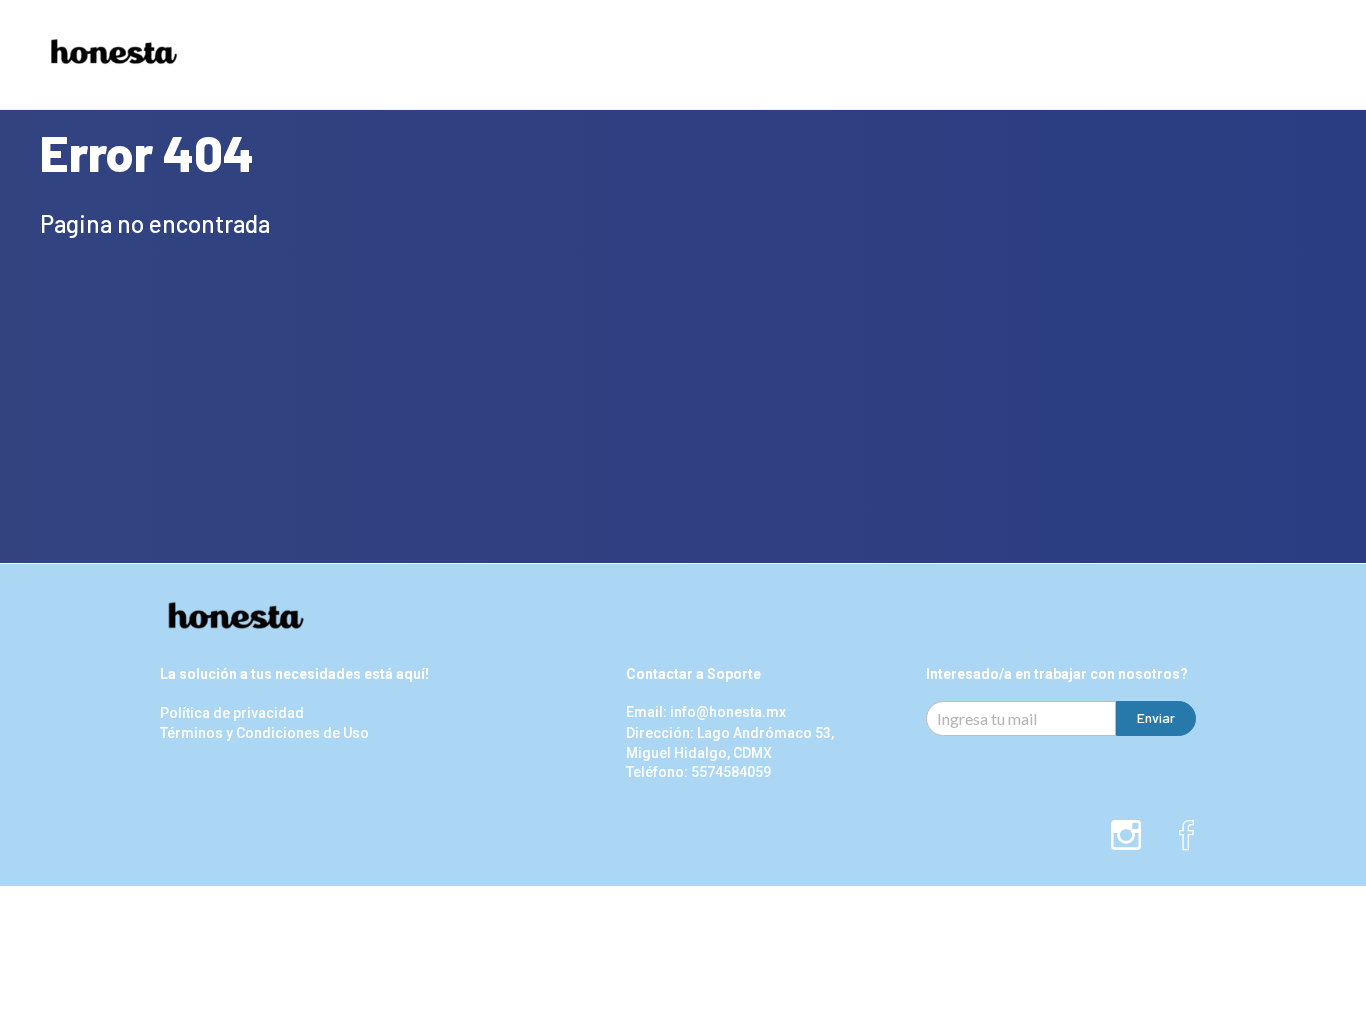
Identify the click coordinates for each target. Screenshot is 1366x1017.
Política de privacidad (232, 713)
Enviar (1156, 717)
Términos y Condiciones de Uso (264, 733)
